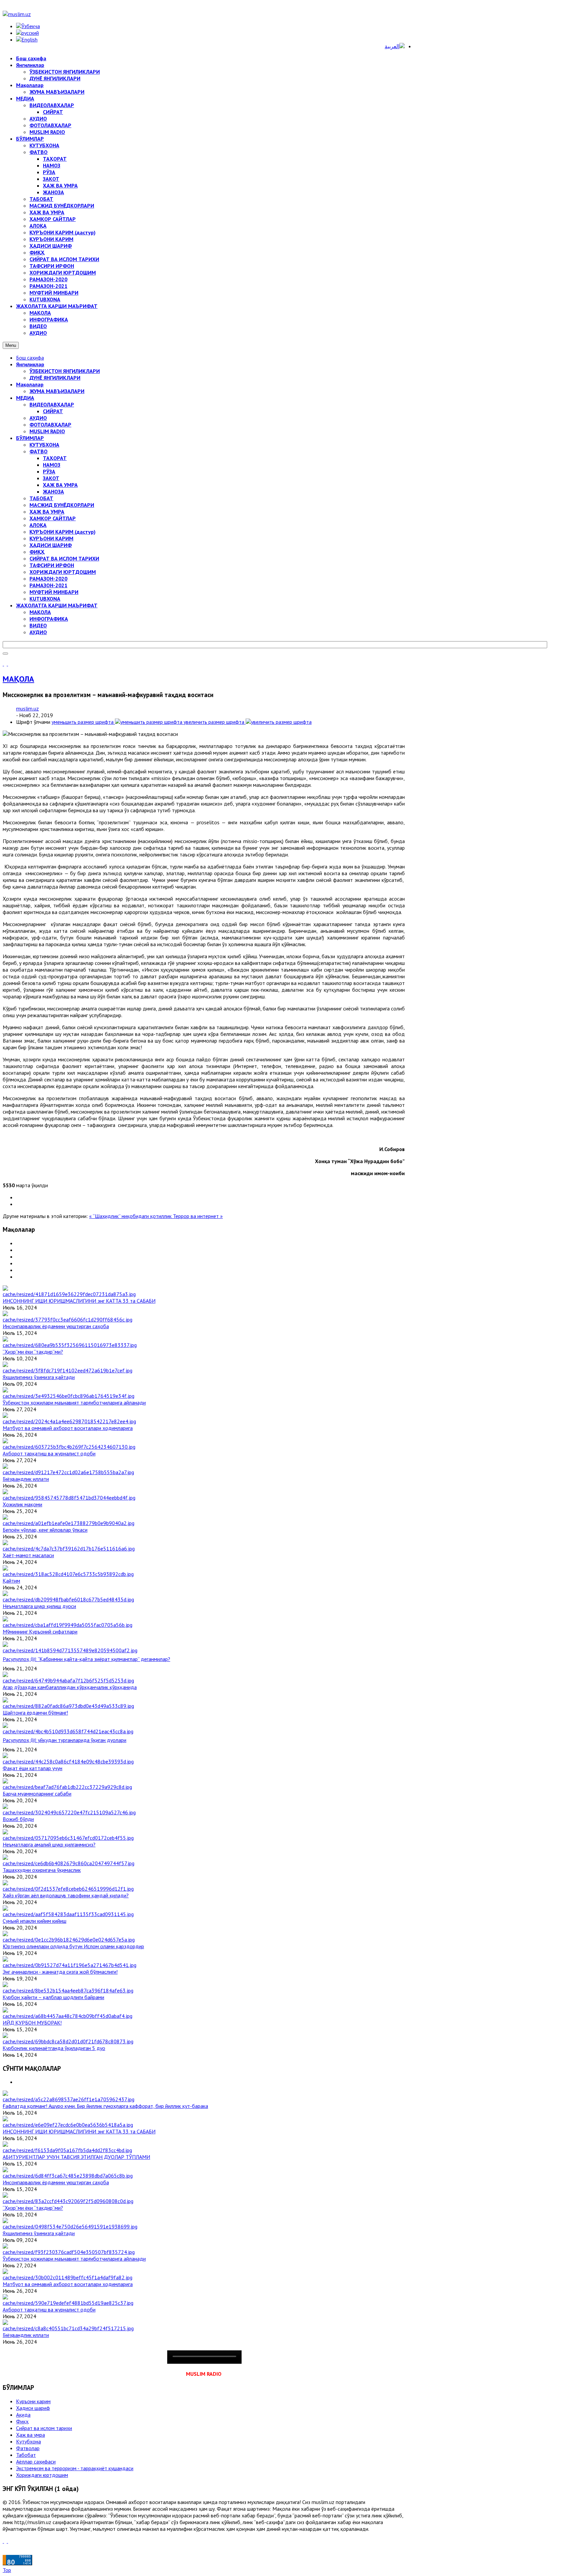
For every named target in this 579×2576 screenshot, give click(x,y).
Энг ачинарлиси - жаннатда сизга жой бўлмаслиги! (60, 1972)
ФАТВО (39, 451)
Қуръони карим (33, 2401)
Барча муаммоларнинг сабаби (37, 1794)
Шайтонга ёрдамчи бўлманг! (35, 1713)
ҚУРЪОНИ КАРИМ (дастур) (62, 532)
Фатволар (28, 2448)
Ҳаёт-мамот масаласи (28, 1555)
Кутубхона (28, 2441)
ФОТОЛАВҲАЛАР (50, 425)
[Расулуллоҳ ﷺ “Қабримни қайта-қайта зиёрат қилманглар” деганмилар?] (70, 1650)
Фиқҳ (22, 2421)
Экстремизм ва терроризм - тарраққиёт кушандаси (75, 2468)
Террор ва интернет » (198, 1216)
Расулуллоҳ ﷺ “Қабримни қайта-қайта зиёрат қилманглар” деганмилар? (86, 1659)
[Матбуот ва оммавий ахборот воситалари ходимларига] (69, 1421)
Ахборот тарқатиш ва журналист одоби (49, 1453)
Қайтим (11, 1581)
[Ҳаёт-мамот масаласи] (69, 1548)
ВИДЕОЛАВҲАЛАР (52, 404)
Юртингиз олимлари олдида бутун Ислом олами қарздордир (73, 1946)
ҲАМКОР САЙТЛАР (53, 518)
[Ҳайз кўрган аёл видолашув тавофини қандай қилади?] (68, 1889)
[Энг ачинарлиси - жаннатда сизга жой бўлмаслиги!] (70, 1965)
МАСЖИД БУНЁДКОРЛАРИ (62, 505)
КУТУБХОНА (44, 445)
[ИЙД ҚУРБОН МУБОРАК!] (68, 2016)
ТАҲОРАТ (55, 458)
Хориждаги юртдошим (42, 2475)
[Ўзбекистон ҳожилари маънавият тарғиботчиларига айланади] (69, 1396)
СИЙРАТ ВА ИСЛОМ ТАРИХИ (64, 558)
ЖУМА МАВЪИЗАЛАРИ (57, 391)
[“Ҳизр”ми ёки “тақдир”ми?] (70, 1345)
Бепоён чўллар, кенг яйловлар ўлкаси (45, 1530)
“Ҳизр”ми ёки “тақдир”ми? (33, 1352)
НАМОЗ (52, 465)
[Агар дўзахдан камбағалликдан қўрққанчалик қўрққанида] (68, 1680)
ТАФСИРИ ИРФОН (52, 565)
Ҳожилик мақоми (22, 1504)
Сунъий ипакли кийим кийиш (35, 1921)
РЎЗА (49, 471)
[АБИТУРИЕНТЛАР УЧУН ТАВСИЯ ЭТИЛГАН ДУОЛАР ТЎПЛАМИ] (67, 2150)
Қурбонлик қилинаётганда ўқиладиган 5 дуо (54, 2048)
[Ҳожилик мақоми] (69, 1498)
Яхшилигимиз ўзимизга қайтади (39, 1377)
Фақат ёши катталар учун (33, 1768)
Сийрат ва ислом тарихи (44, 2428)
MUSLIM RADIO (47, 431)
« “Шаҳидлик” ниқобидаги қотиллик (131, 1216)
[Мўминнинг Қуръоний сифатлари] (68, 1625)
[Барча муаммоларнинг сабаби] (67, 1787)
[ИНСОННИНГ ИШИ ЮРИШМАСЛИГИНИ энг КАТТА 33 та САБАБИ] (69, 1294)
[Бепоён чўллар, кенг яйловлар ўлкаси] (69, 1523)
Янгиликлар (30, 364)
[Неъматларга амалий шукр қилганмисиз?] (68, 1838)
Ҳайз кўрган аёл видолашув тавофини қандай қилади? (66, 1895)
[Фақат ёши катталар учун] (68, 1761)
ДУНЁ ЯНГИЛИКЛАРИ (55, 378)
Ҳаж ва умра (30, 2435)
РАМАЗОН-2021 (48, 585)
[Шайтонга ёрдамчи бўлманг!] (68, 1706)
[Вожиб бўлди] (69, 1812)
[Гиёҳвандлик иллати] (68, 1472)
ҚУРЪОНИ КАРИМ (51, 538)
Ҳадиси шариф (33, 2408)
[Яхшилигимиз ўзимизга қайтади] (68, 1370)
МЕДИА (25, 398)
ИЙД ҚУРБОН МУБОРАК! (32, 2023)
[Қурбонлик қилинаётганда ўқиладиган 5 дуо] (68, 2041)
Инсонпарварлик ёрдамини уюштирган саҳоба (56, 1326)
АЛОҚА (38, 525)
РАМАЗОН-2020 (48, 579)
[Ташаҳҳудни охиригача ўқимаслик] (69, 1863)
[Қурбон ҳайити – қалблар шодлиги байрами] (68, 1990)
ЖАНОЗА (53, 491)
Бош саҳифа (30, 358)
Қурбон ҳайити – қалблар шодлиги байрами (53, 1997)
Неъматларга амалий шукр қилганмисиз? (49, 1844)
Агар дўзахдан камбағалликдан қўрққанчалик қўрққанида (70, 1687)
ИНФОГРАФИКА (49, 619)
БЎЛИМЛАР (30, 438)
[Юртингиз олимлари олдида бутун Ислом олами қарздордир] (69, 1940)
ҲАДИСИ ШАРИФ (51, 545)
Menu (11, 345)
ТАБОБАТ (41, 498)
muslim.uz (27, 708)
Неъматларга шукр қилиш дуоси (39, 1606)
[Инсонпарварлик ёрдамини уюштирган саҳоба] (68, 1319)
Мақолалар (30, 384)
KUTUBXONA (45, 599)
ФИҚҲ (37, 552)
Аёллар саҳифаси (36, 2461)
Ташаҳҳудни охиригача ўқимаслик (42, 1870)
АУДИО (38, 418)
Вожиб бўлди (18, 1819)
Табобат (26, 2455)
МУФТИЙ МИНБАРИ (54, 592)
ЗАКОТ (51, 478)
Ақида (23, 2415)
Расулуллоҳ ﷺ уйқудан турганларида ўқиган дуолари (65, 1740)
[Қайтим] (68, 1574)
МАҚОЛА (40, 612)
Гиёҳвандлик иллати (26, 1479)
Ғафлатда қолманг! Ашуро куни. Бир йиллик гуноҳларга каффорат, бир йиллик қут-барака (105, 2106)
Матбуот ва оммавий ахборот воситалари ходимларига (68, 1428)
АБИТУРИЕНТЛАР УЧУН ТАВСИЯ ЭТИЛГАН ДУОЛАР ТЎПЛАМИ (76, 2157)
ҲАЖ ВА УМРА (60, 485)
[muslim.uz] (17, 14)
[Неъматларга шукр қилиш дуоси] (68, 1599)
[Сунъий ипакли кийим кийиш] (68, 1914)
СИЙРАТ (53, 411)
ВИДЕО (38, 625)
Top (7, 2570)
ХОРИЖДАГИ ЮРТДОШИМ (63, 572)
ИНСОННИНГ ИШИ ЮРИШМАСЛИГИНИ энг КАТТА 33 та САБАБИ (79, 1301)
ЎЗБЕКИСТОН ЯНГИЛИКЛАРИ (65, 371)
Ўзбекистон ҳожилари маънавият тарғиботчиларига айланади (74, 1403)
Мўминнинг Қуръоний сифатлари (40, 1632)
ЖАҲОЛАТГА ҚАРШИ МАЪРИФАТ (57, 605)
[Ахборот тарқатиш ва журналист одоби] (69, 1447)
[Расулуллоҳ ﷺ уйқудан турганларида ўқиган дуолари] (68, 1731)
